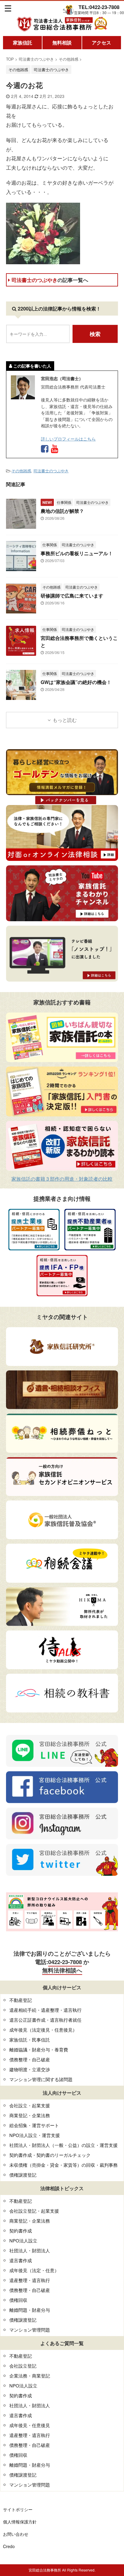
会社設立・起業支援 (30, 2105)
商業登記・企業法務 (30, 2115)
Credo (9, 2546)
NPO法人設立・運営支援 (35, 2135)
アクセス (101, 42)
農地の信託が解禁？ (62, 511)
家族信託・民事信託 (30, 2040)
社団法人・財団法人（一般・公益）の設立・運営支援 (64, 2145)
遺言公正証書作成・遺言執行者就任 (45, 2020)
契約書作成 (21, 2231)
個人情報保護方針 (20, 2522)
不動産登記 (21, 2000)
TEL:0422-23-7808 (99, 7)
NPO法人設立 (23, 2240)
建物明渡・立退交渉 (30, 2069)
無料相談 (62, 42)
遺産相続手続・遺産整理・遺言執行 (45, 2010)
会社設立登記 (23, 2366)
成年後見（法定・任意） (34, 2270)
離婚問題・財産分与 (30, 2310)
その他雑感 (21, 471)
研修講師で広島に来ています (72, 596)
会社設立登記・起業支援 (34, 2211)
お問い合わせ (16, 2534)
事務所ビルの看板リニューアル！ (77, 553)
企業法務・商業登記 (30, 2376)
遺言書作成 (21, 2260)
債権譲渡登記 (23, 2175)
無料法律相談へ (62, 1970)
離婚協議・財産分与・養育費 (39, 2049)
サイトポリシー (18, 2509)
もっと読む (65, 720)
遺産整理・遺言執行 (30, 2280)
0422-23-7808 (65, 1962)
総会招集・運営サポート (34, 2125)
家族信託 (23, 42)
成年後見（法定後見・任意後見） (43, 2030)
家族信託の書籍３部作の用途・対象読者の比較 (62, 1179)
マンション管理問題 (30, 2330)
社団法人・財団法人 (30, 2250)
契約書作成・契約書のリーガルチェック (50, 2155)
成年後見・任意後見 (30, 2425)
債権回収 (18, 2300)
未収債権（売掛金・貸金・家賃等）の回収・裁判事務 (64, 2165)
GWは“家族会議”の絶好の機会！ (76, 682)
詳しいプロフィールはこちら (68, 439)
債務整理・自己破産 (30, 2059)
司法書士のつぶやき (50, 280)
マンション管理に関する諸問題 (41, 2079)
